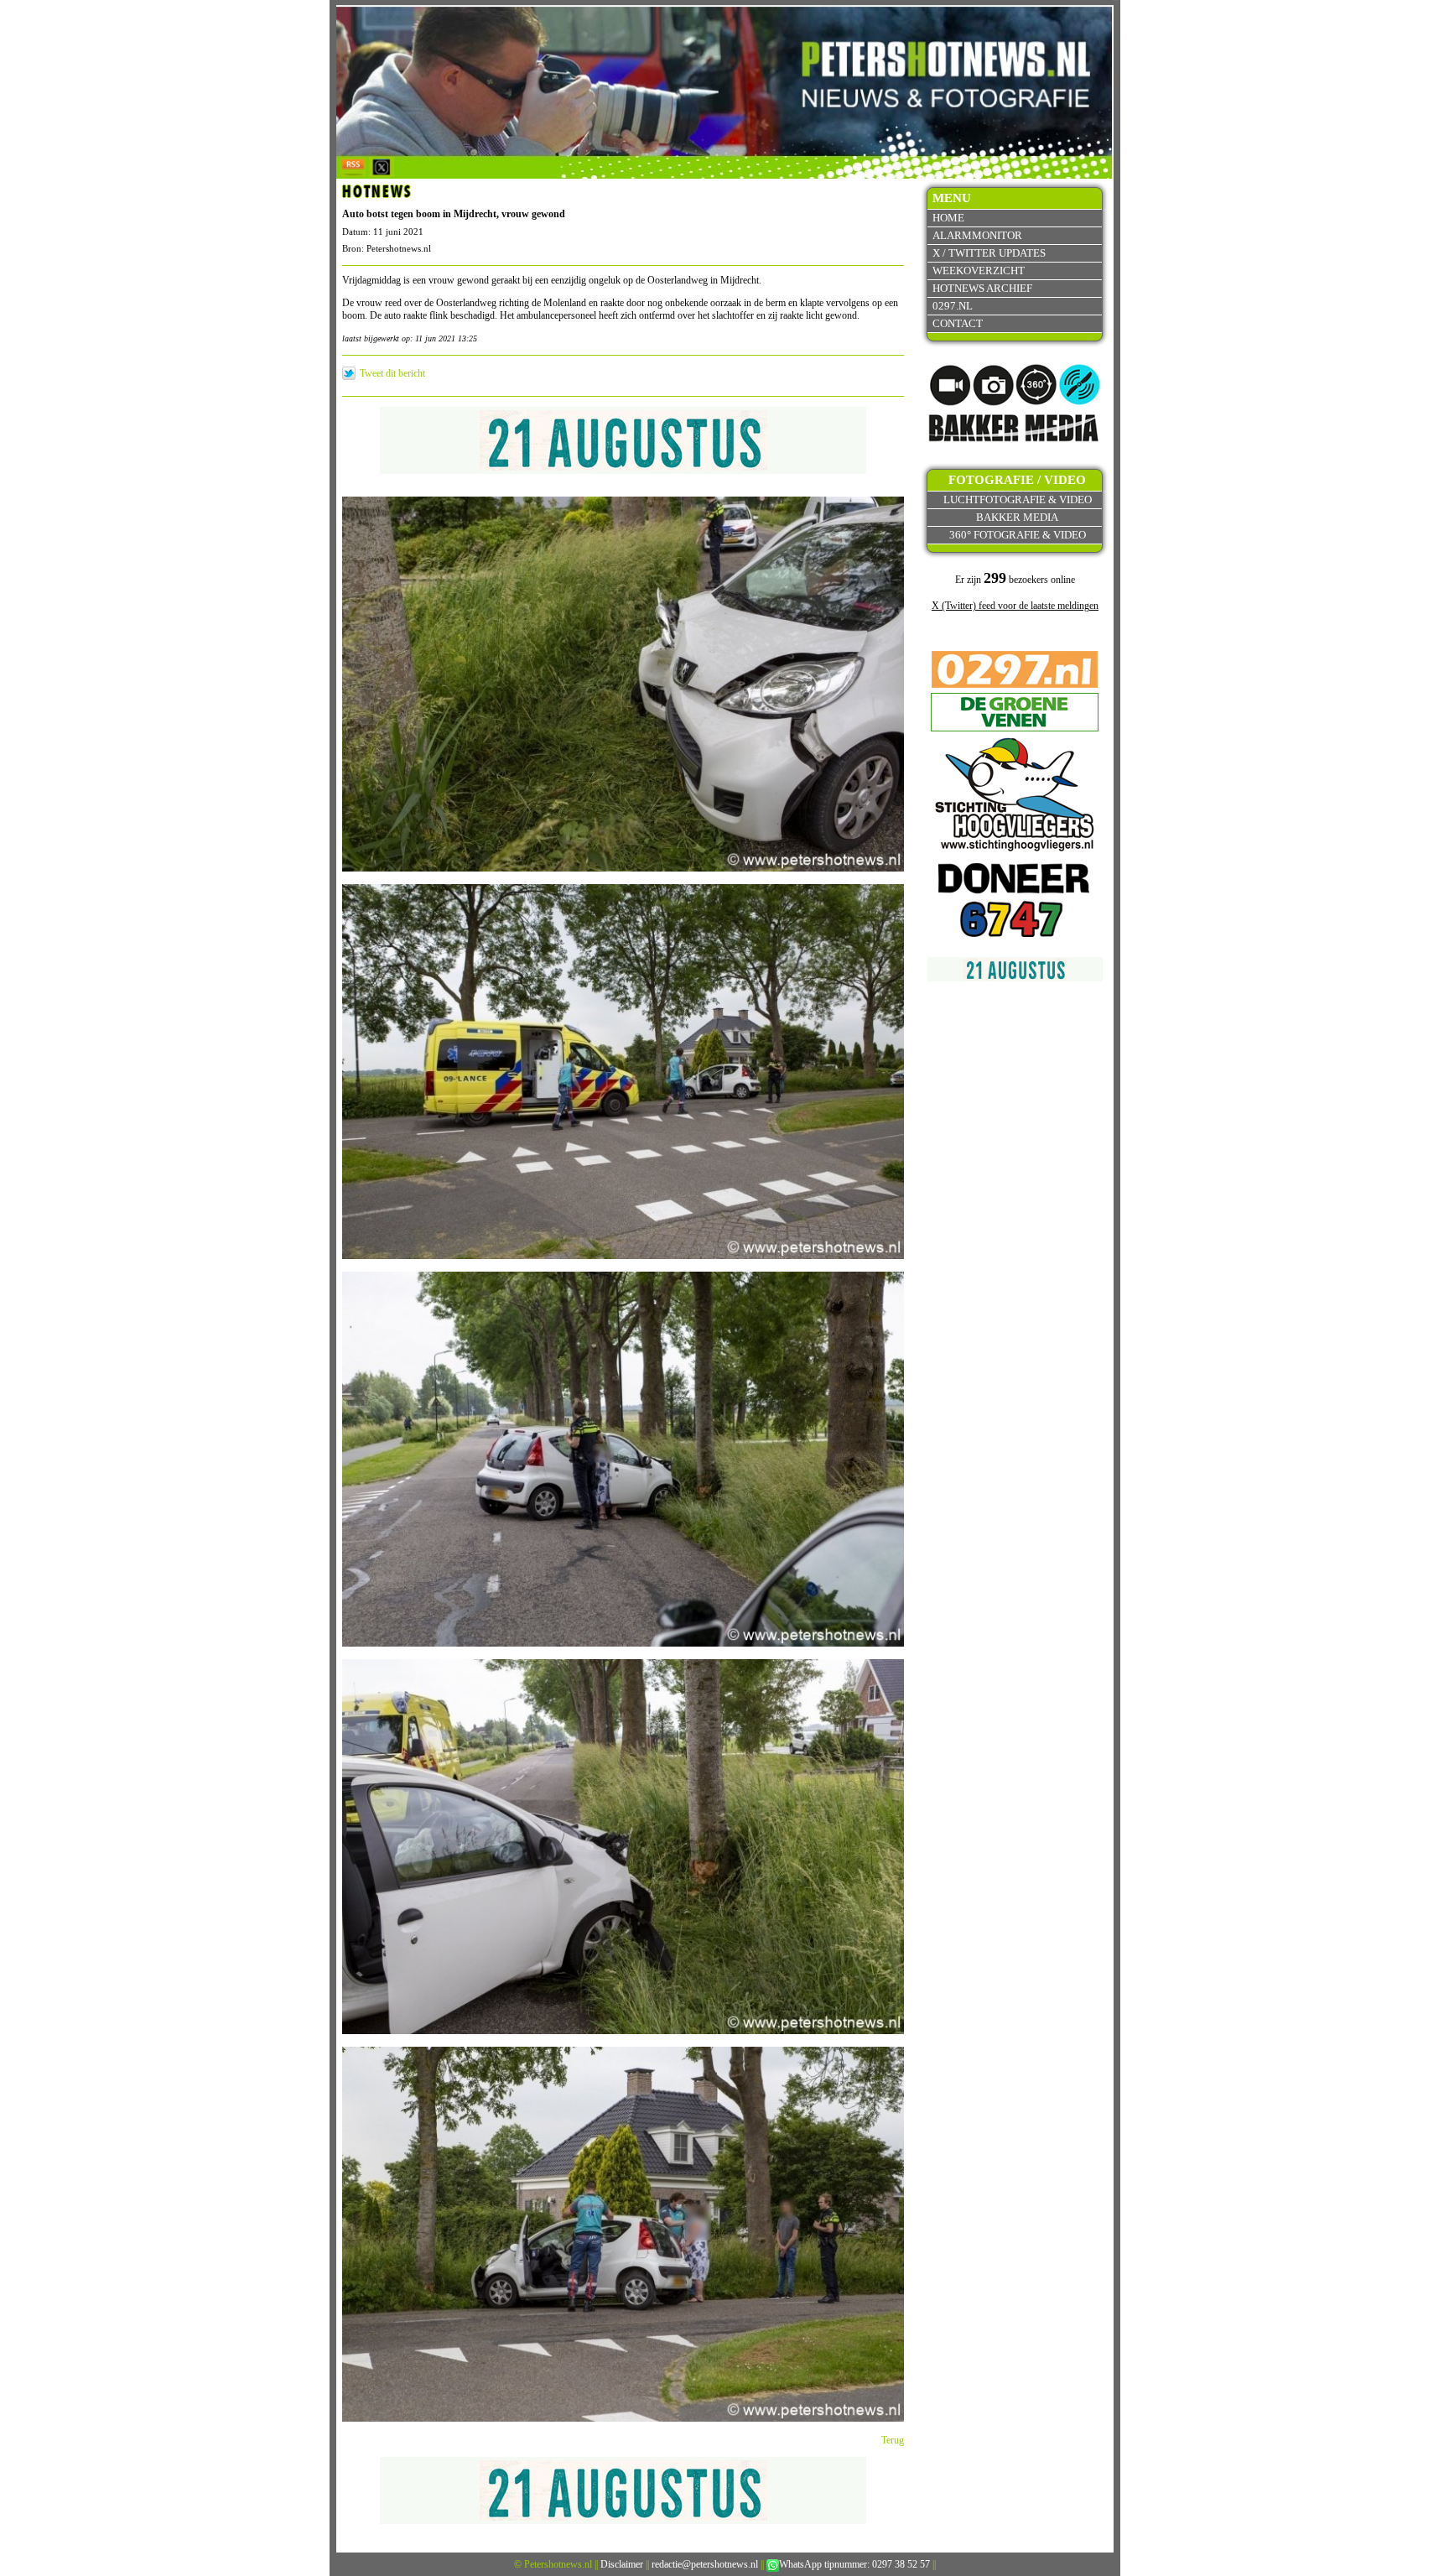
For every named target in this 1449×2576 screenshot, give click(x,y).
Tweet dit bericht (392, 373)
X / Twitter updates (989, 253)
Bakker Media (1017, 517)
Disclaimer (622, 2564)
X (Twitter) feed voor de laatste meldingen (1015, 606)
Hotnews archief (982, 288)
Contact (958, 323)
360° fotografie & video (1018, 535)
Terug (893, 2440)
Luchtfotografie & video (1018, 500)
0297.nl (953, 306)
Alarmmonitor (977, 235)
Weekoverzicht (979, 271)
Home (948, 218)
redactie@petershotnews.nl (705, 2564)
